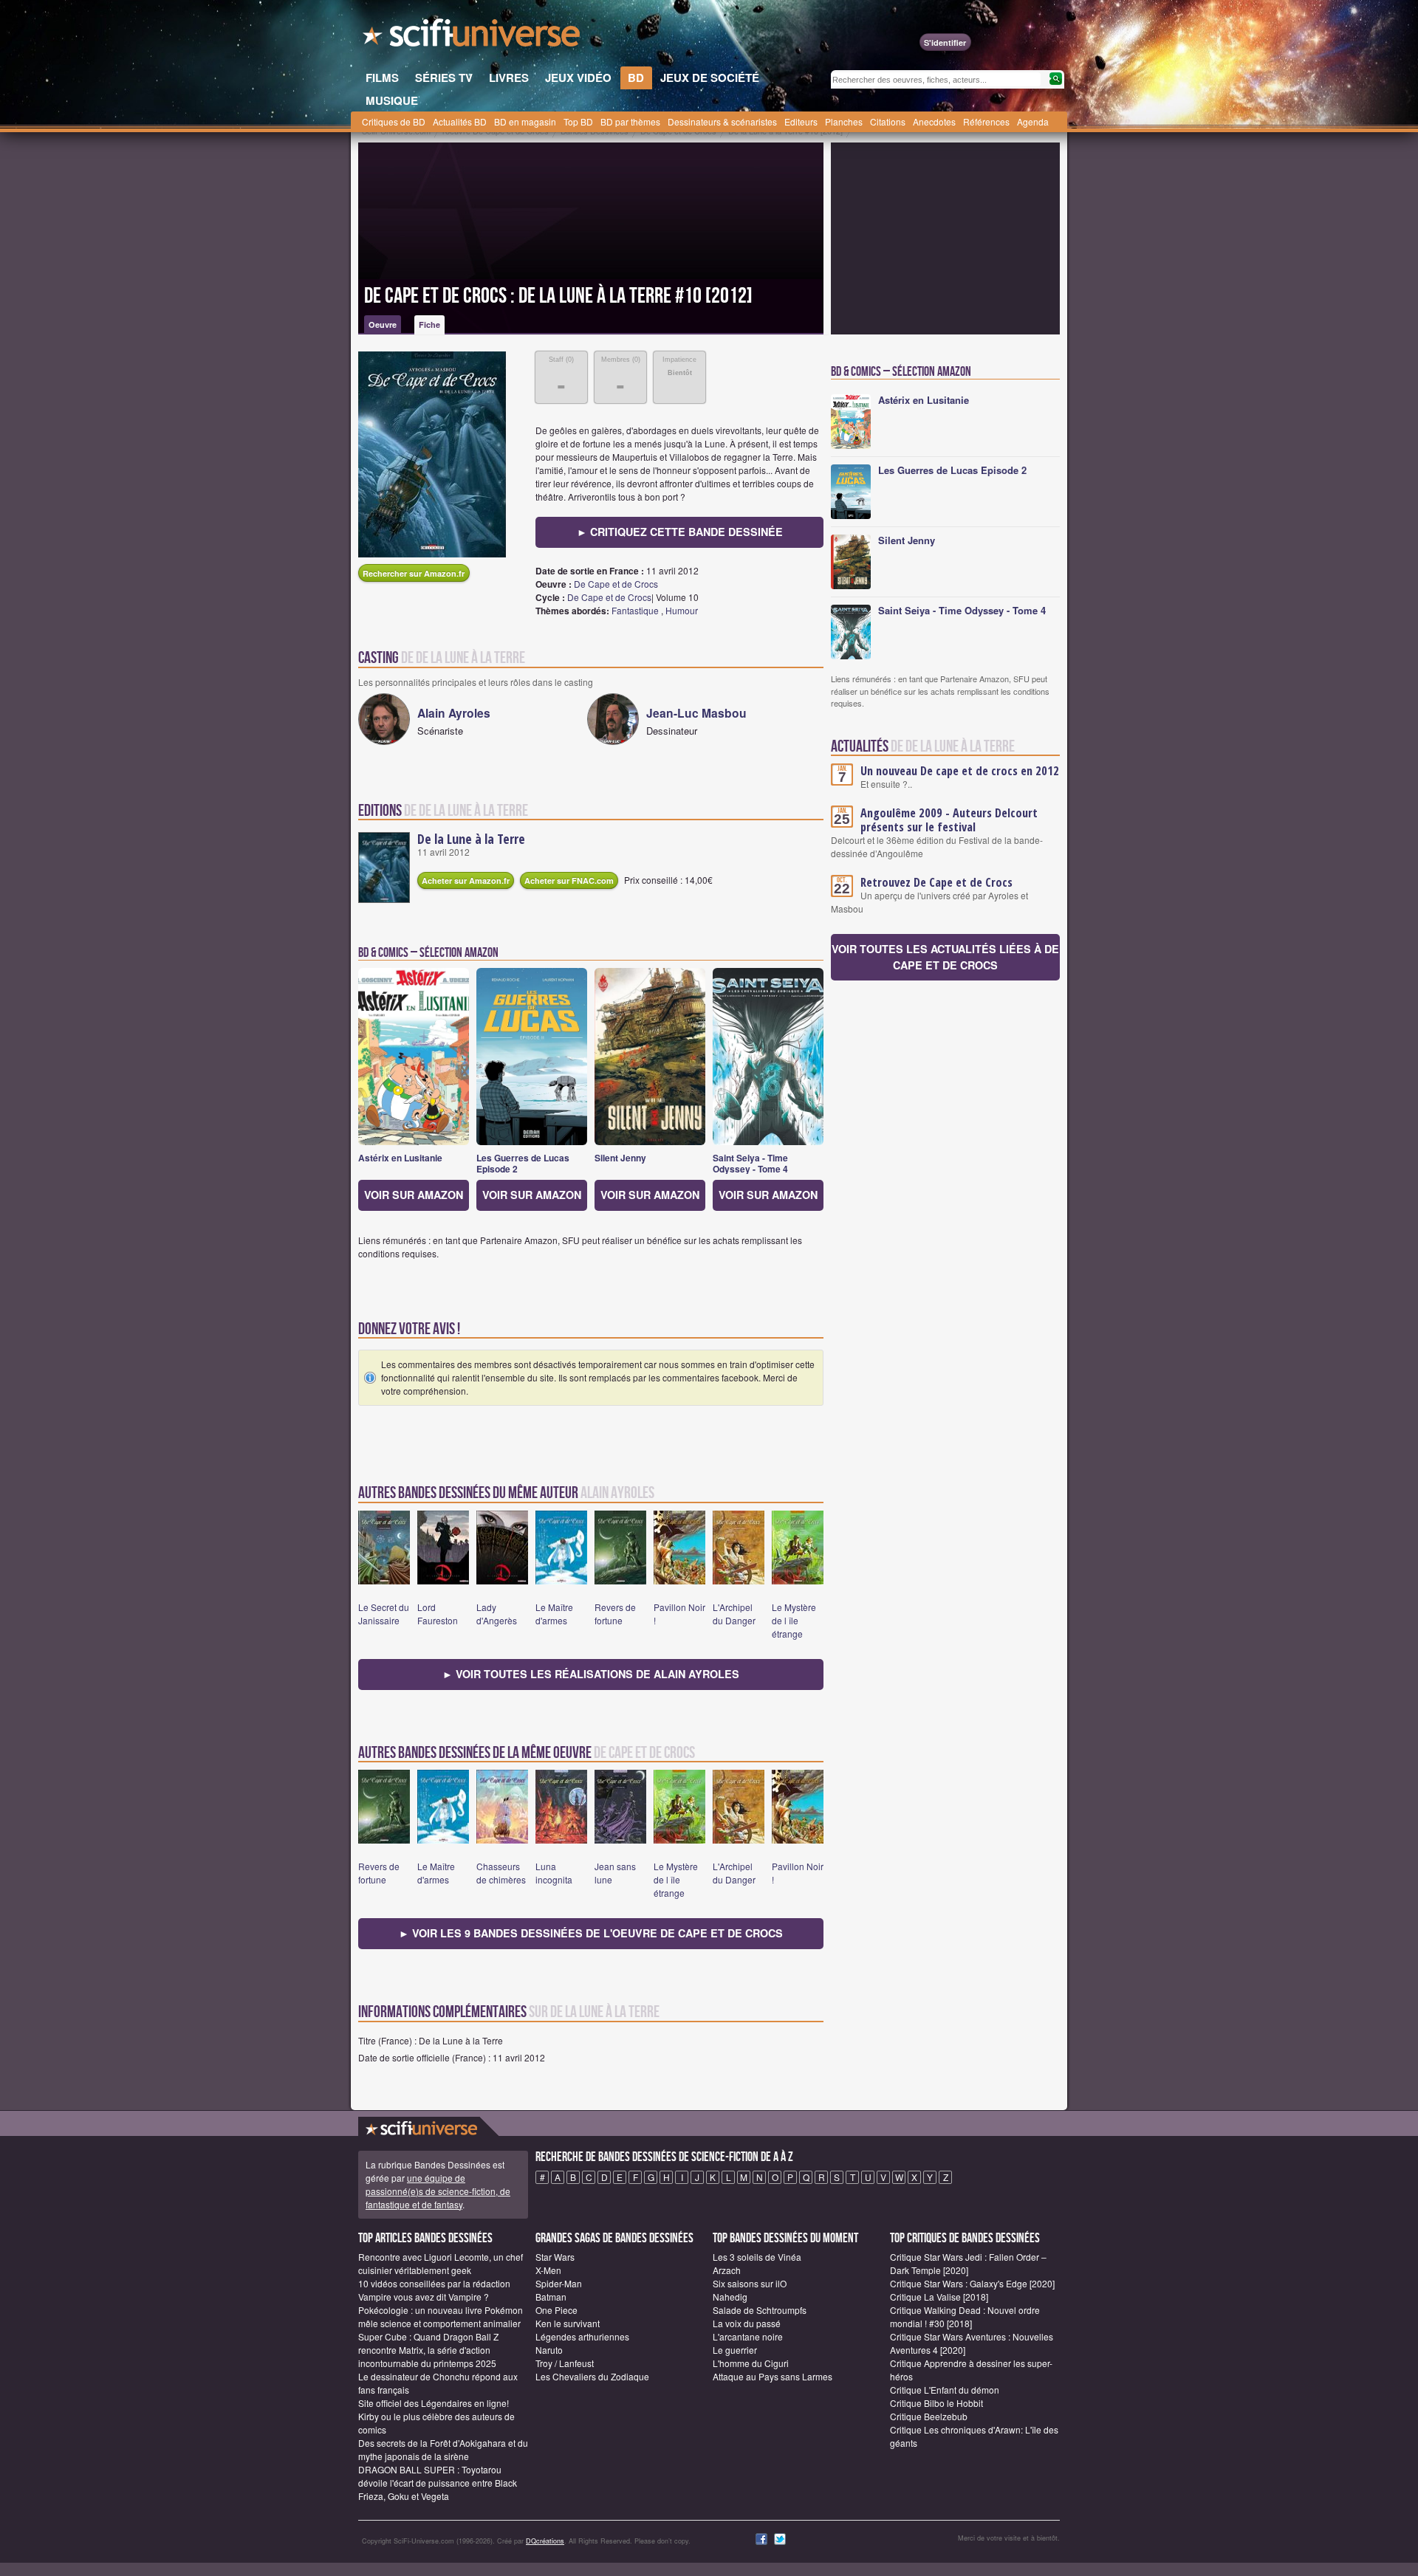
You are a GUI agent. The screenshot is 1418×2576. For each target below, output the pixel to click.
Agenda (1033, 121)
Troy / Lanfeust (565, 2363)
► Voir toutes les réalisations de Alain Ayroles (591, 1674)
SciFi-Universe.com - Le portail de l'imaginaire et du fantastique (473, 37)
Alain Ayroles (454, 713)
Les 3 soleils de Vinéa (757, 2257)
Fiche (429, 324)
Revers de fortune (615, 1614)
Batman (551, 2297)
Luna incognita (554, 1873)
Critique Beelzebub (929, 2416)
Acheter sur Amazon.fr (466, 880)
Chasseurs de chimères (501, 1873)
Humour (682, 610)
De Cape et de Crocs (616, 584)
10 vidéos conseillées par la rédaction (434, 2283)
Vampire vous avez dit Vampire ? (424, 2297)
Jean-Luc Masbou (696, 713)
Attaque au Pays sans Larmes (773, 2376)
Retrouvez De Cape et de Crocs (936, 882)
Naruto (549, 2350)
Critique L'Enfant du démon (945, 2390)
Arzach (727, 2270)
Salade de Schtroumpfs (760, 2310)
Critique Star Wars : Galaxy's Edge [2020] (972, 2283)
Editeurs (801, 121)
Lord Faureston (438, 1614)
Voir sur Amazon (414, 1195)
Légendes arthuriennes (582, 2336)
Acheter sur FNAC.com (569, 880)
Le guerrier (735, 2350)
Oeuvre (383, 324)
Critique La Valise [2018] (939, 2297)
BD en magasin (525, 121)
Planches (844, 121)
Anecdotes (934, 121)
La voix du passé (747, 2323)
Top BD (578, 121)
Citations (888, 121)
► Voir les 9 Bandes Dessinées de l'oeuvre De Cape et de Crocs (591, 1933)
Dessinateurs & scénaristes (722, 121)
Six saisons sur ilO (750, 2283)
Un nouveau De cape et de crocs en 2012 (960, 771)
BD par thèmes (630, 121)
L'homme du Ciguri (751, 2363)
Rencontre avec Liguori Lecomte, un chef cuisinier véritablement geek (441, 2263)
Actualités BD (460, 121)
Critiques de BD (394, 121)
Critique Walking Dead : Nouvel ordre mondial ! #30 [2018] (965, 2316)
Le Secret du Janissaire (384, 1614)
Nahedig (730, 2297)
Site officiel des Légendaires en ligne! (434, 2403)
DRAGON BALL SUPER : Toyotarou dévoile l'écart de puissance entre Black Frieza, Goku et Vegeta (438, 2483)
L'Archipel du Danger (734, 1614)
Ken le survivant (568, 2323)
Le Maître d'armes (554, 1614)
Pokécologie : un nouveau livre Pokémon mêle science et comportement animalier (441, 2316)
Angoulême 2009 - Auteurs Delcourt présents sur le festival (949, 820)
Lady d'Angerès (497, 1614)
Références (986, 121)
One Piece (556, 2310)
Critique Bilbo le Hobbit (936, 2403)
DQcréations (545, 2541)
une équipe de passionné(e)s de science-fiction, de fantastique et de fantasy (438, 2191)
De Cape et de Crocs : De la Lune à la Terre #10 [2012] (558, 296)
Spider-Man (559, 2283)
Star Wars (555, 2257)
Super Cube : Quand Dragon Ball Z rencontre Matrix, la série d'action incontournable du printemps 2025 (428, 2350)
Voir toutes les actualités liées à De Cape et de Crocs (945, 957)
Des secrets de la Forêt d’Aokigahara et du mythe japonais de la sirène (443, 2449)
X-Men (548, 2270)
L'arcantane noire (748, 2336)
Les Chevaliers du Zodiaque (592, 2376)
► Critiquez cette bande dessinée (680, 532)
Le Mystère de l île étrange (794, 1620)
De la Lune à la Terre (471, 839)
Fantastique (635, 610)
